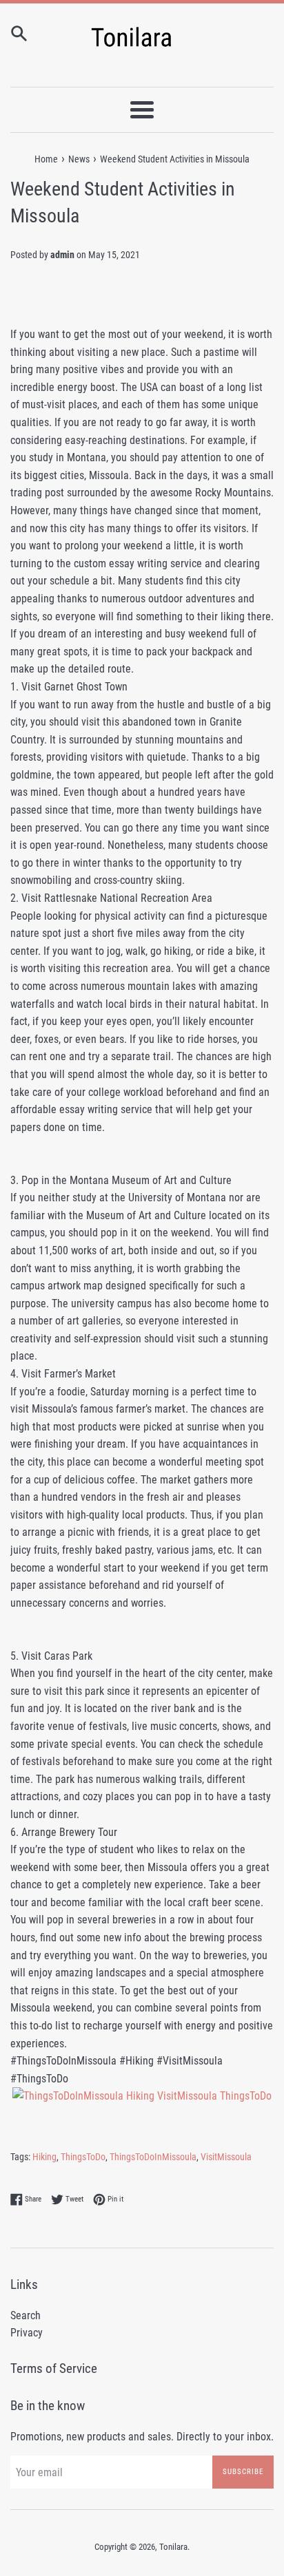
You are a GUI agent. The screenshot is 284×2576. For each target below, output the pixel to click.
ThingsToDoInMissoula (153, 2157)
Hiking (44, 2157)
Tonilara (173, 2547)
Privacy (27, 2333)
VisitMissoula (226, 2157)
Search (26, 2315)
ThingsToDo (83, 2157)
